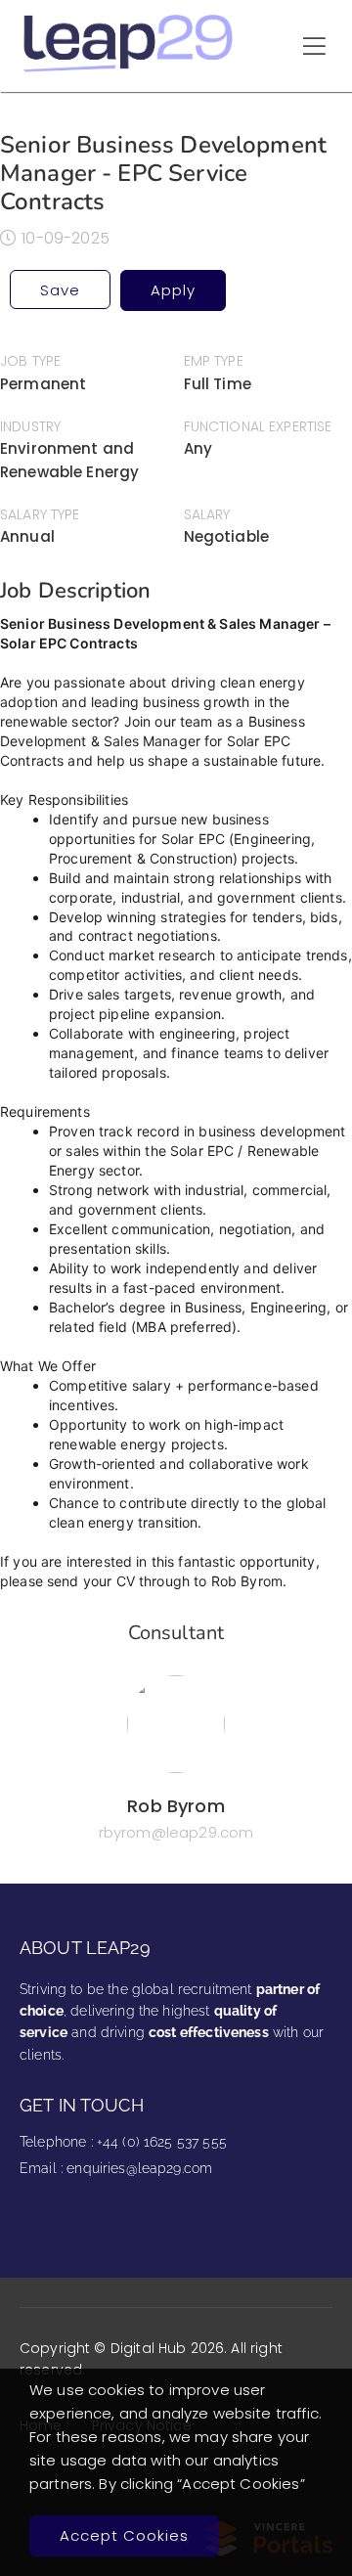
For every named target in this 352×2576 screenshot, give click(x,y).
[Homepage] (129, 70)
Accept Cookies (124, 2535)
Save (60, 290)
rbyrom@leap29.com (176, 1832)
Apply (173, 290)
